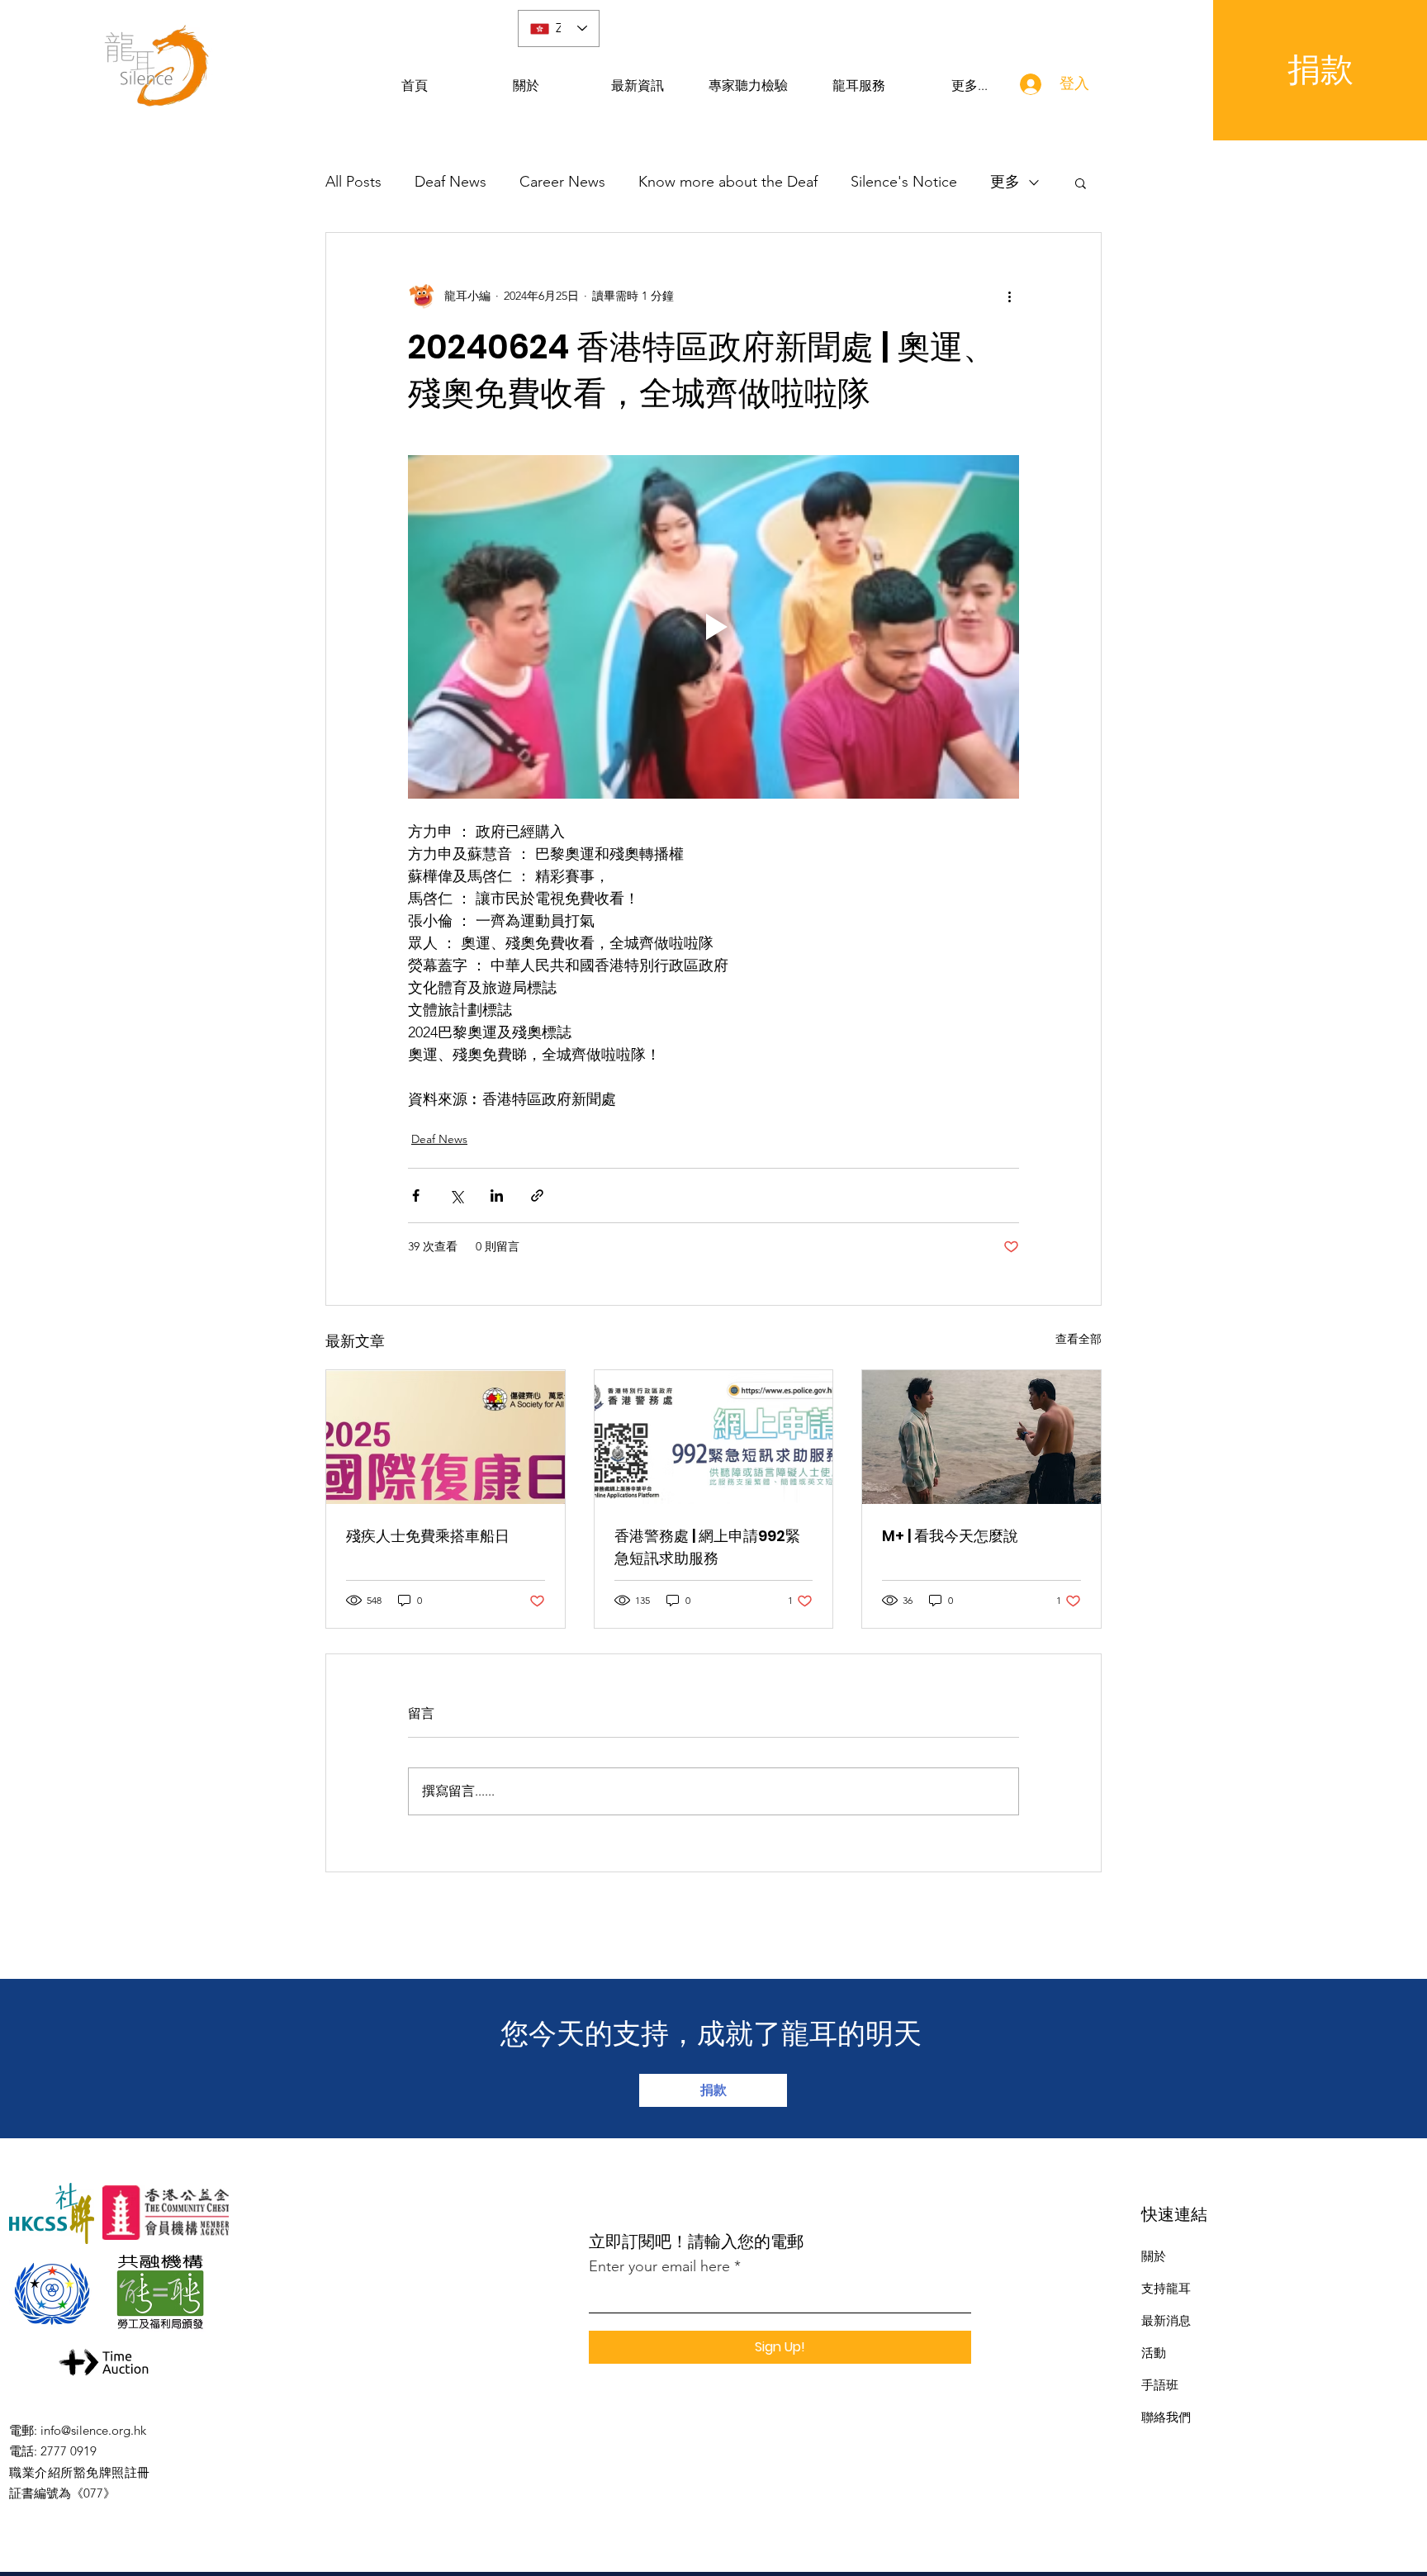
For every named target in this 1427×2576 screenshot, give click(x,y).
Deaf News (450, 182)
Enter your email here (659, 2266)
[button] (1081, 183)
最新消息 (1166, 2320)
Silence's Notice (904, 182)
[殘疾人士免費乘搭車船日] (446, 1437)
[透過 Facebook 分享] (416, 1195)
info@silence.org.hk (93, 2430)
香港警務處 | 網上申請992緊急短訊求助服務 (707, 1547)
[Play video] (713, 627)
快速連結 (1174, 2214)
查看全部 (1079, 1339)
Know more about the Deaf (728, 182)
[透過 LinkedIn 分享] (497, 1195)
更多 (1005, 182)
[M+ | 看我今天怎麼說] (981, 1437)
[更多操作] (1009, 296)
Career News (562, 182)
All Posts (353, 182)
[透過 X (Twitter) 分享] (456, 1195)
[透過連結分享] (537, 1195)
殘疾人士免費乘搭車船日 (428, 1536)
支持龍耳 (1166, 2288)
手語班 (1160, 2385)
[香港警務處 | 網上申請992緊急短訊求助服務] (714, 1437)
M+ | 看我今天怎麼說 (950, 1536)
